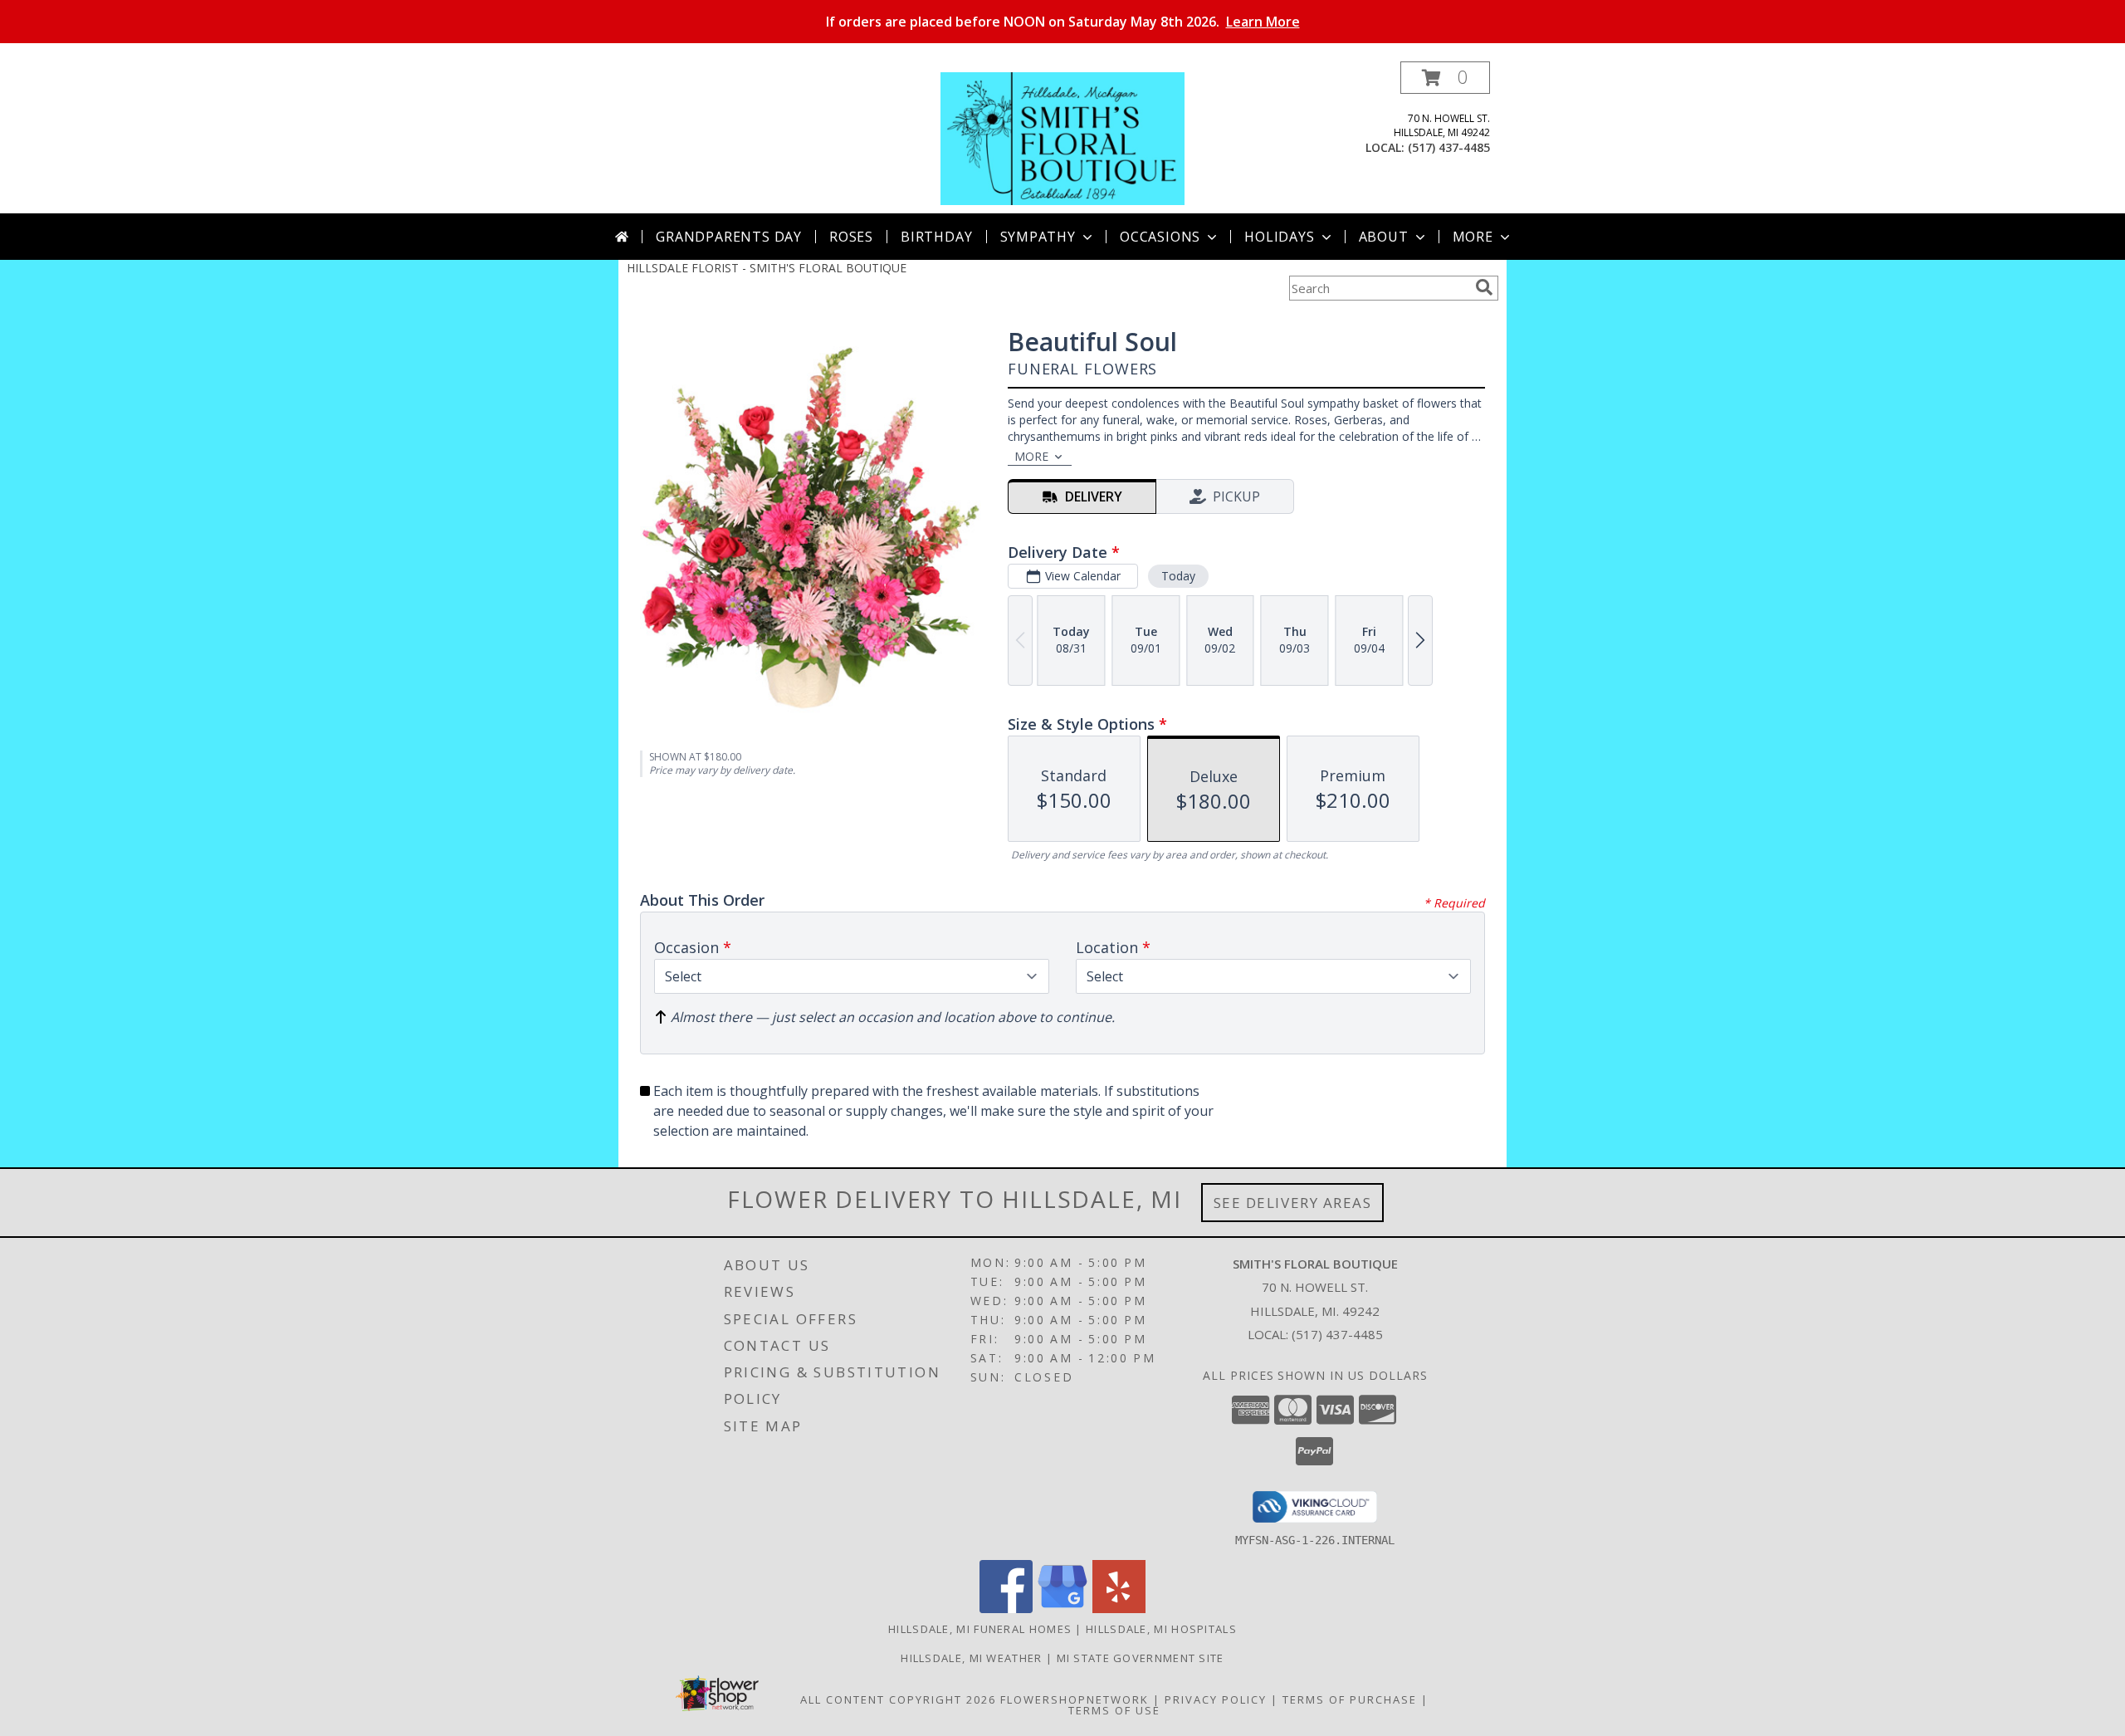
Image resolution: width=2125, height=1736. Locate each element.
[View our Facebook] (1006, 1609)
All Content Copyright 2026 (898, 1699)
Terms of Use (1114, 1710)
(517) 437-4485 (1449, 147)
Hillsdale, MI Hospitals (1161, 1629)
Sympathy (1038, 237)
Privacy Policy (1216, 1699)
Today (1178, 576)
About (1384, 237)
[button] (1445, 78)
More (1473, 237)
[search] (1484, 287)
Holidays (1279, 237)
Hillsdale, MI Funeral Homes (980, 1629)
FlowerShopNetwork (1075, 1699)
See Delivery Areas (1293, 1203)
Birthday (936, 237)
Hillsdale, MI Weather (971, 1658)
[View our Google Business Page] (1062, 1609)
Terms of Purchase (1350, 1699)
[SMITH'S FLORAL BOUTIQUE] (1062, 137)
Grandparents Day (729, 237)
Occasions (1160, 237)
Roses (851, 237)
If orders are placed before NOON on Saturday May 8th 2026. (1063, 22)
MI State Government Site (1141, 1658)
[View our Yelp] (1119, 1609)
